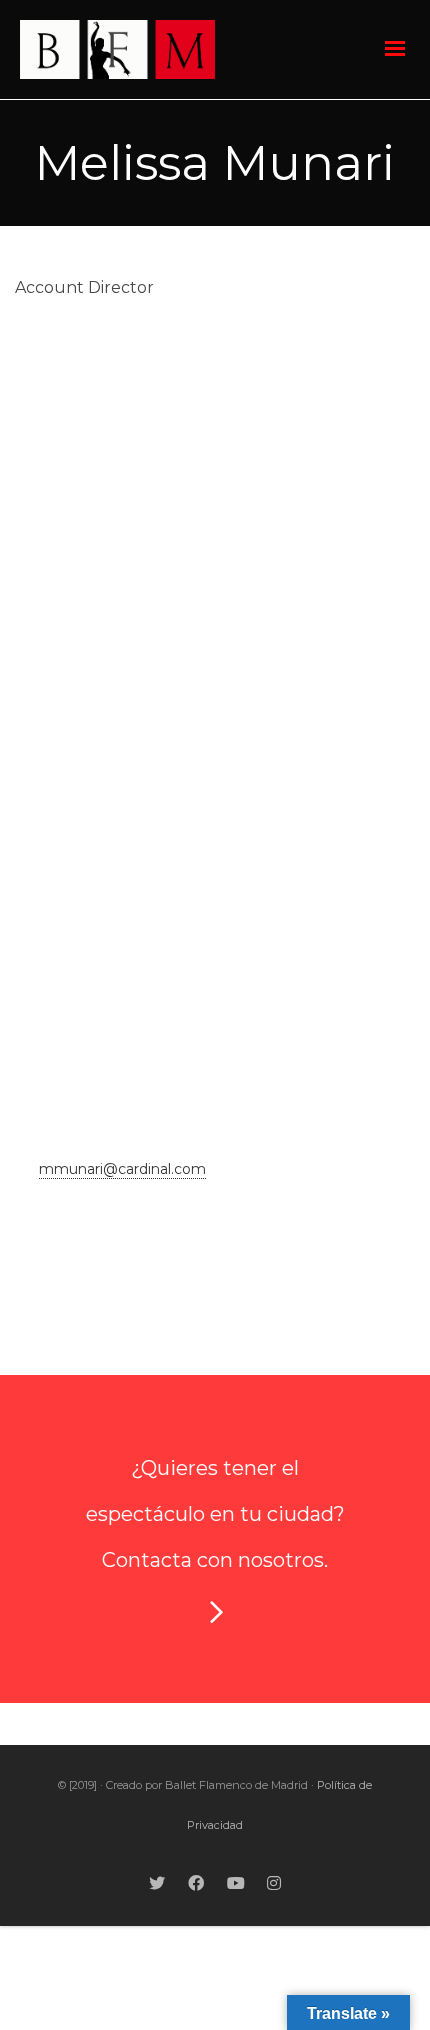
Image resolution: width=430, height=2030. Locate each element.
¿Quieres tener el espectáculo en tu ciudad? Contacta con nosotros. (215, 1514)
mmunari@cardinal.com (122, 1169)
